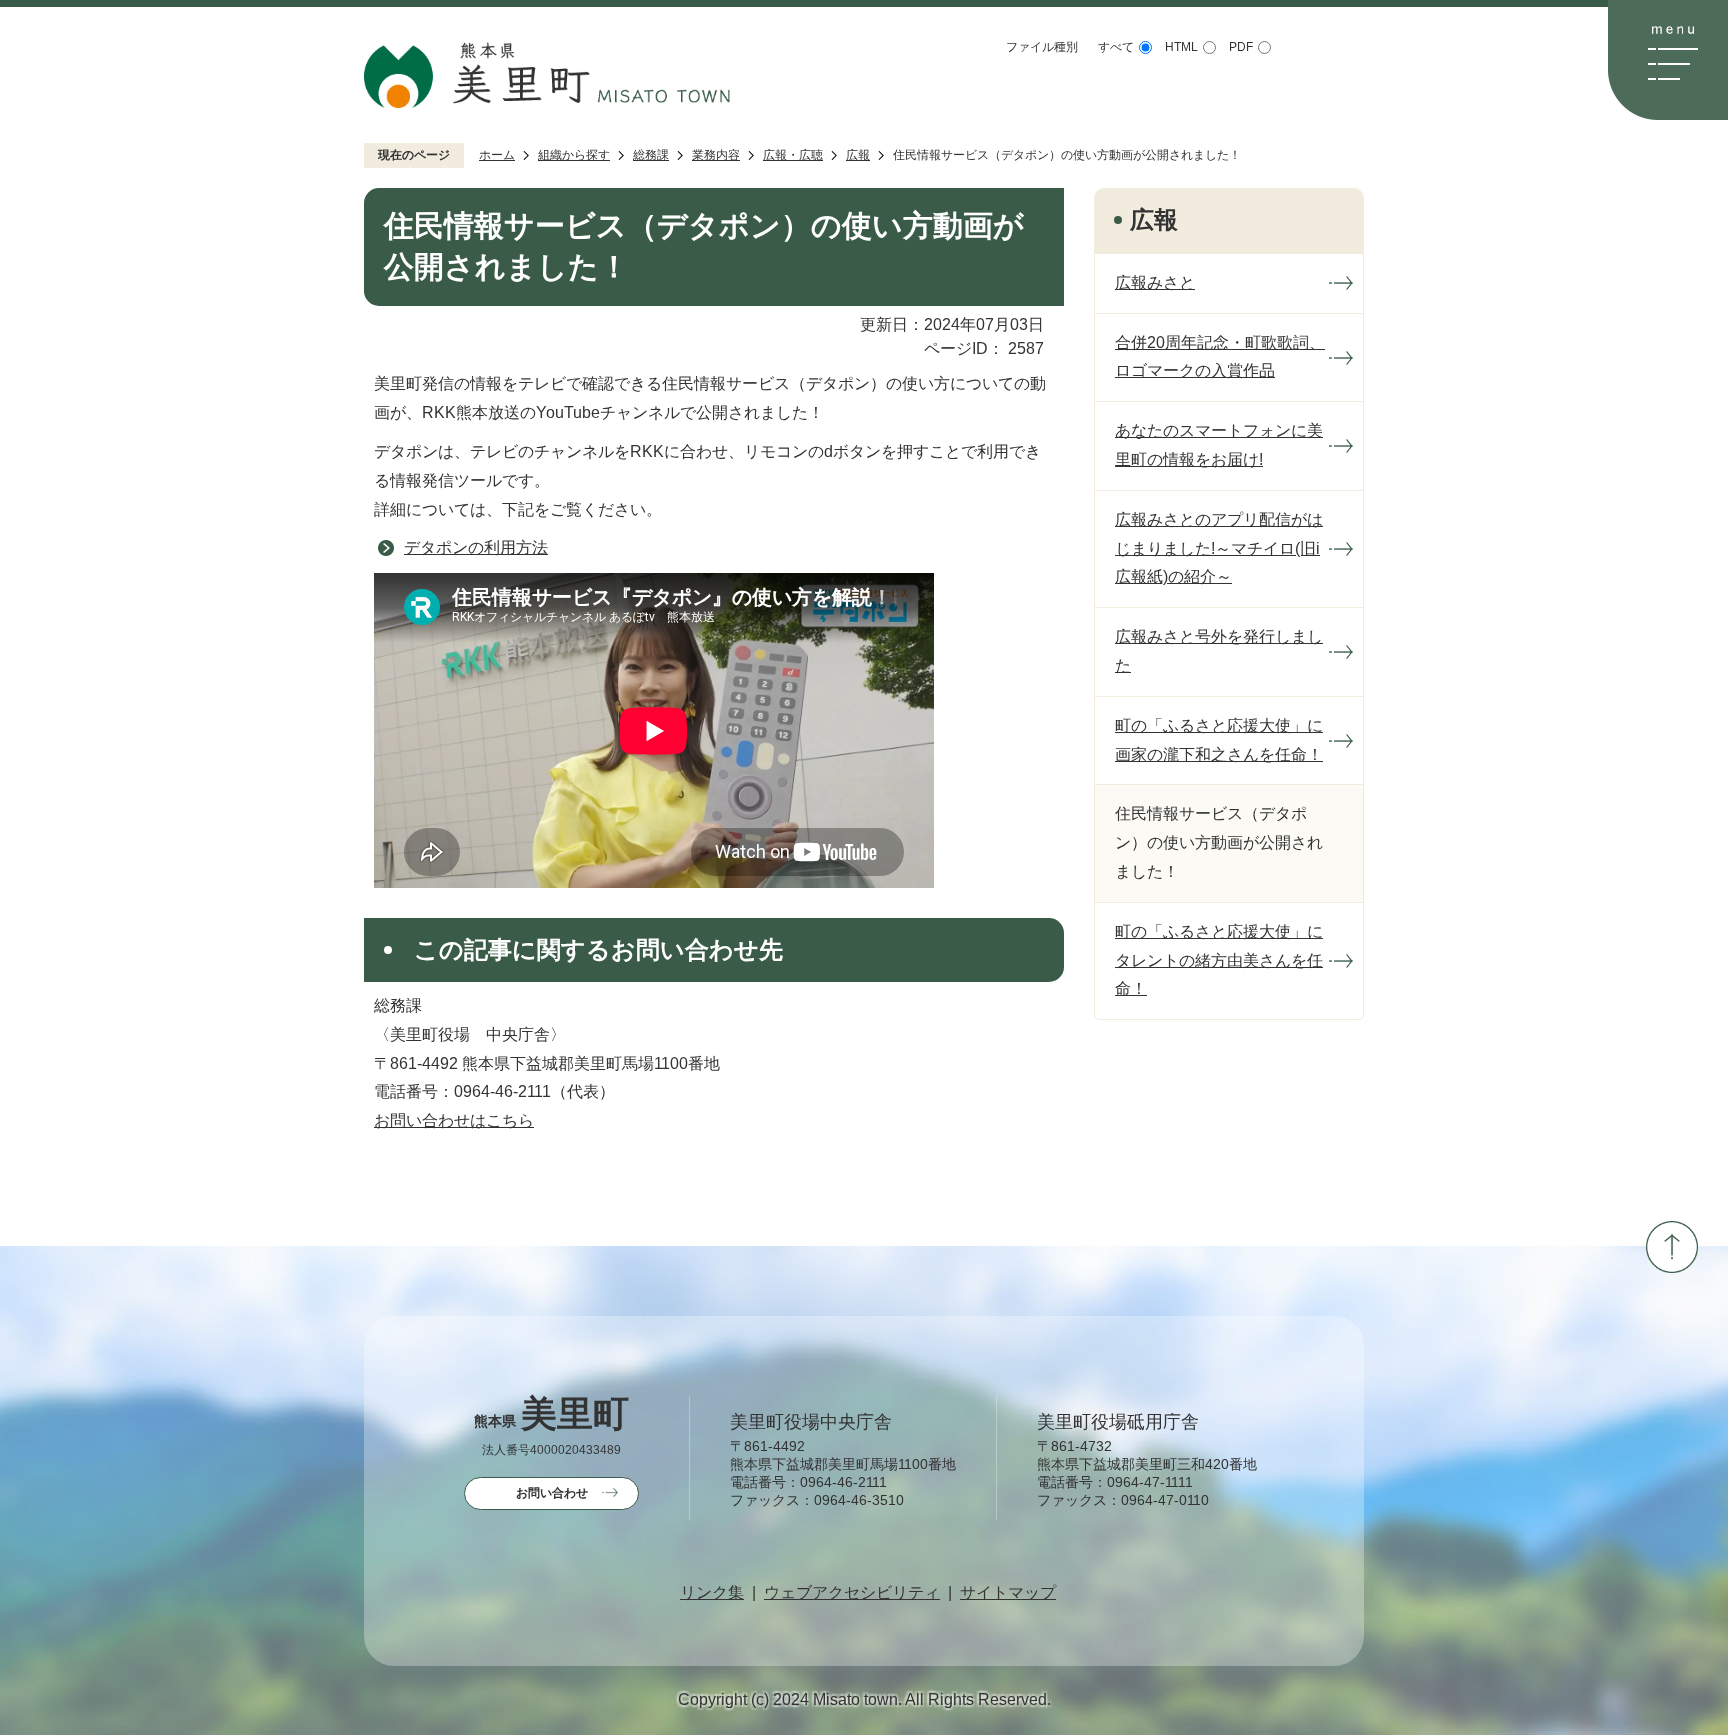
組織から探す (574, 155)
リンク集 (712, 1593)
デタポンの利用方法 (476, 547)
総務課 (651, 155)
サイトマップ (1008, 1593)
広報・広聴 (793, 155)
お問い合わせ (552, 1493)
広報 (858, 155)
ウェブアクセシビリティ (852, 1593)
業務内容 (716, 155)
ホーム (497, 155)
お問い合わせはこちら (454, 1120)
